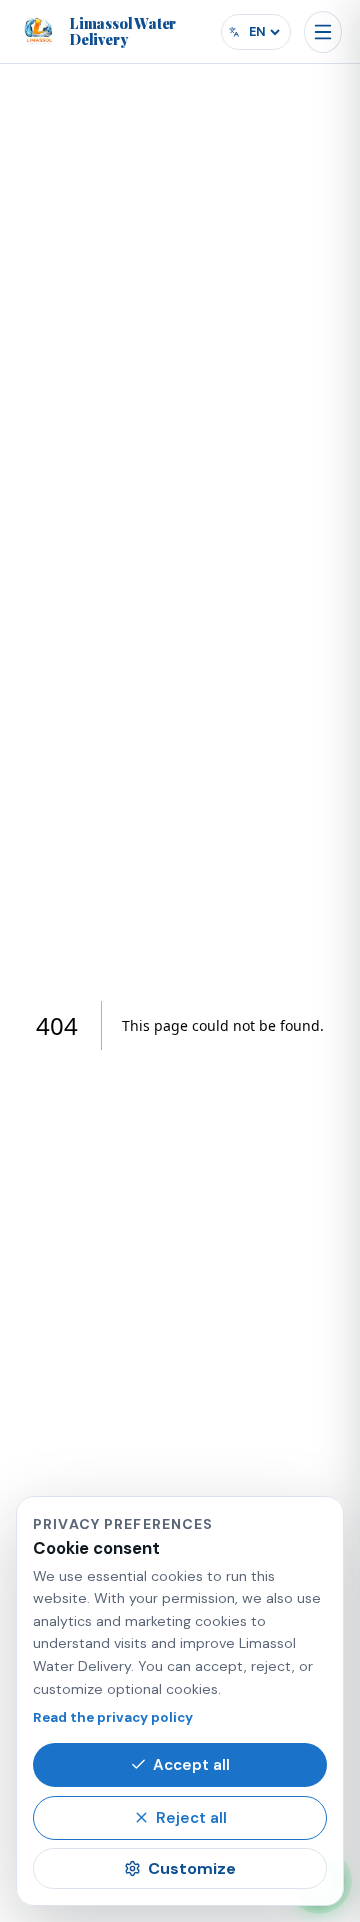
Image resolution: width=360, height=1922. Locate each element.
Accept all (191, 1765)
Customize (192, 1868)
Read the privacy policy (113, 1717)
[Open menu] (323, 32)
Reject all (191, 1818)
